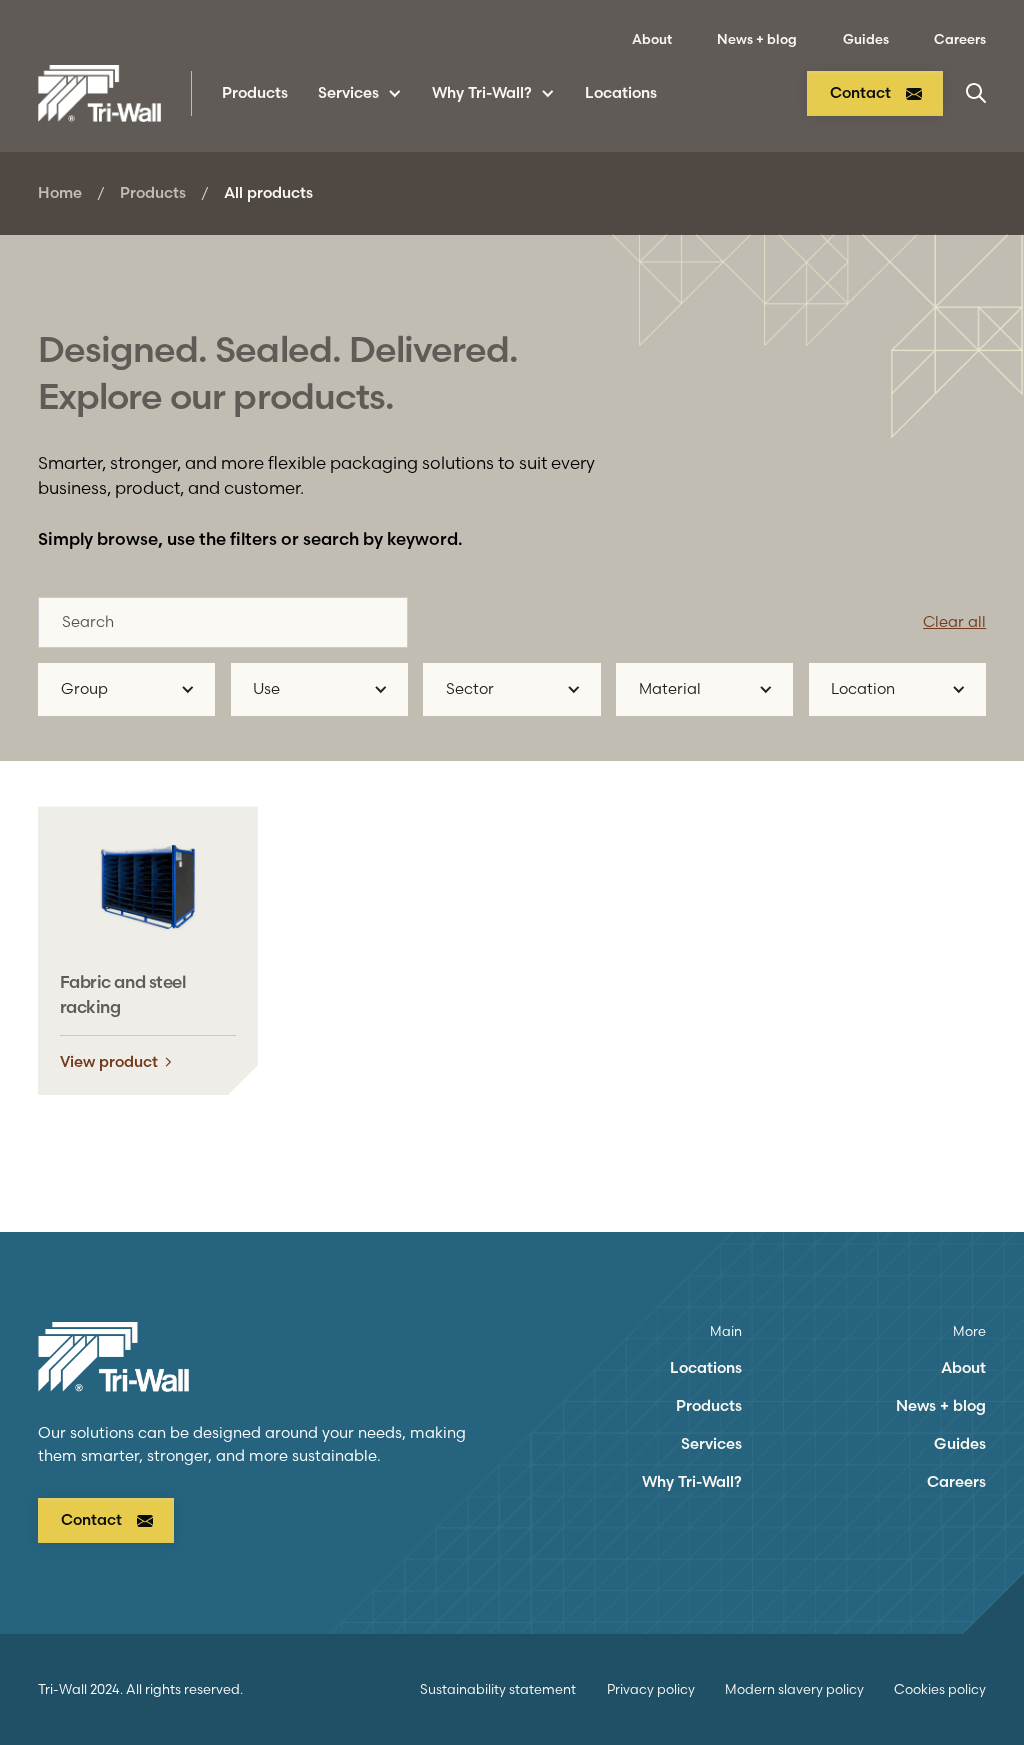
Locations (621, 92)
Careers (960, 39)
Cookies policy (940, 1689)
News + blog (757, 39)
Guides (866, 39)
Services (711, 1443)
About (652, 39)
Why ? (692, 1481)
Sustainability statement (498, 1689)
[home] (99, 93)
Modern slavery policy (794, 1689)
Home (60, 192)
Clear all (954, 621)
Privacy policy (651, 1689)
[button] (360, 93)
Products (153, 192)
